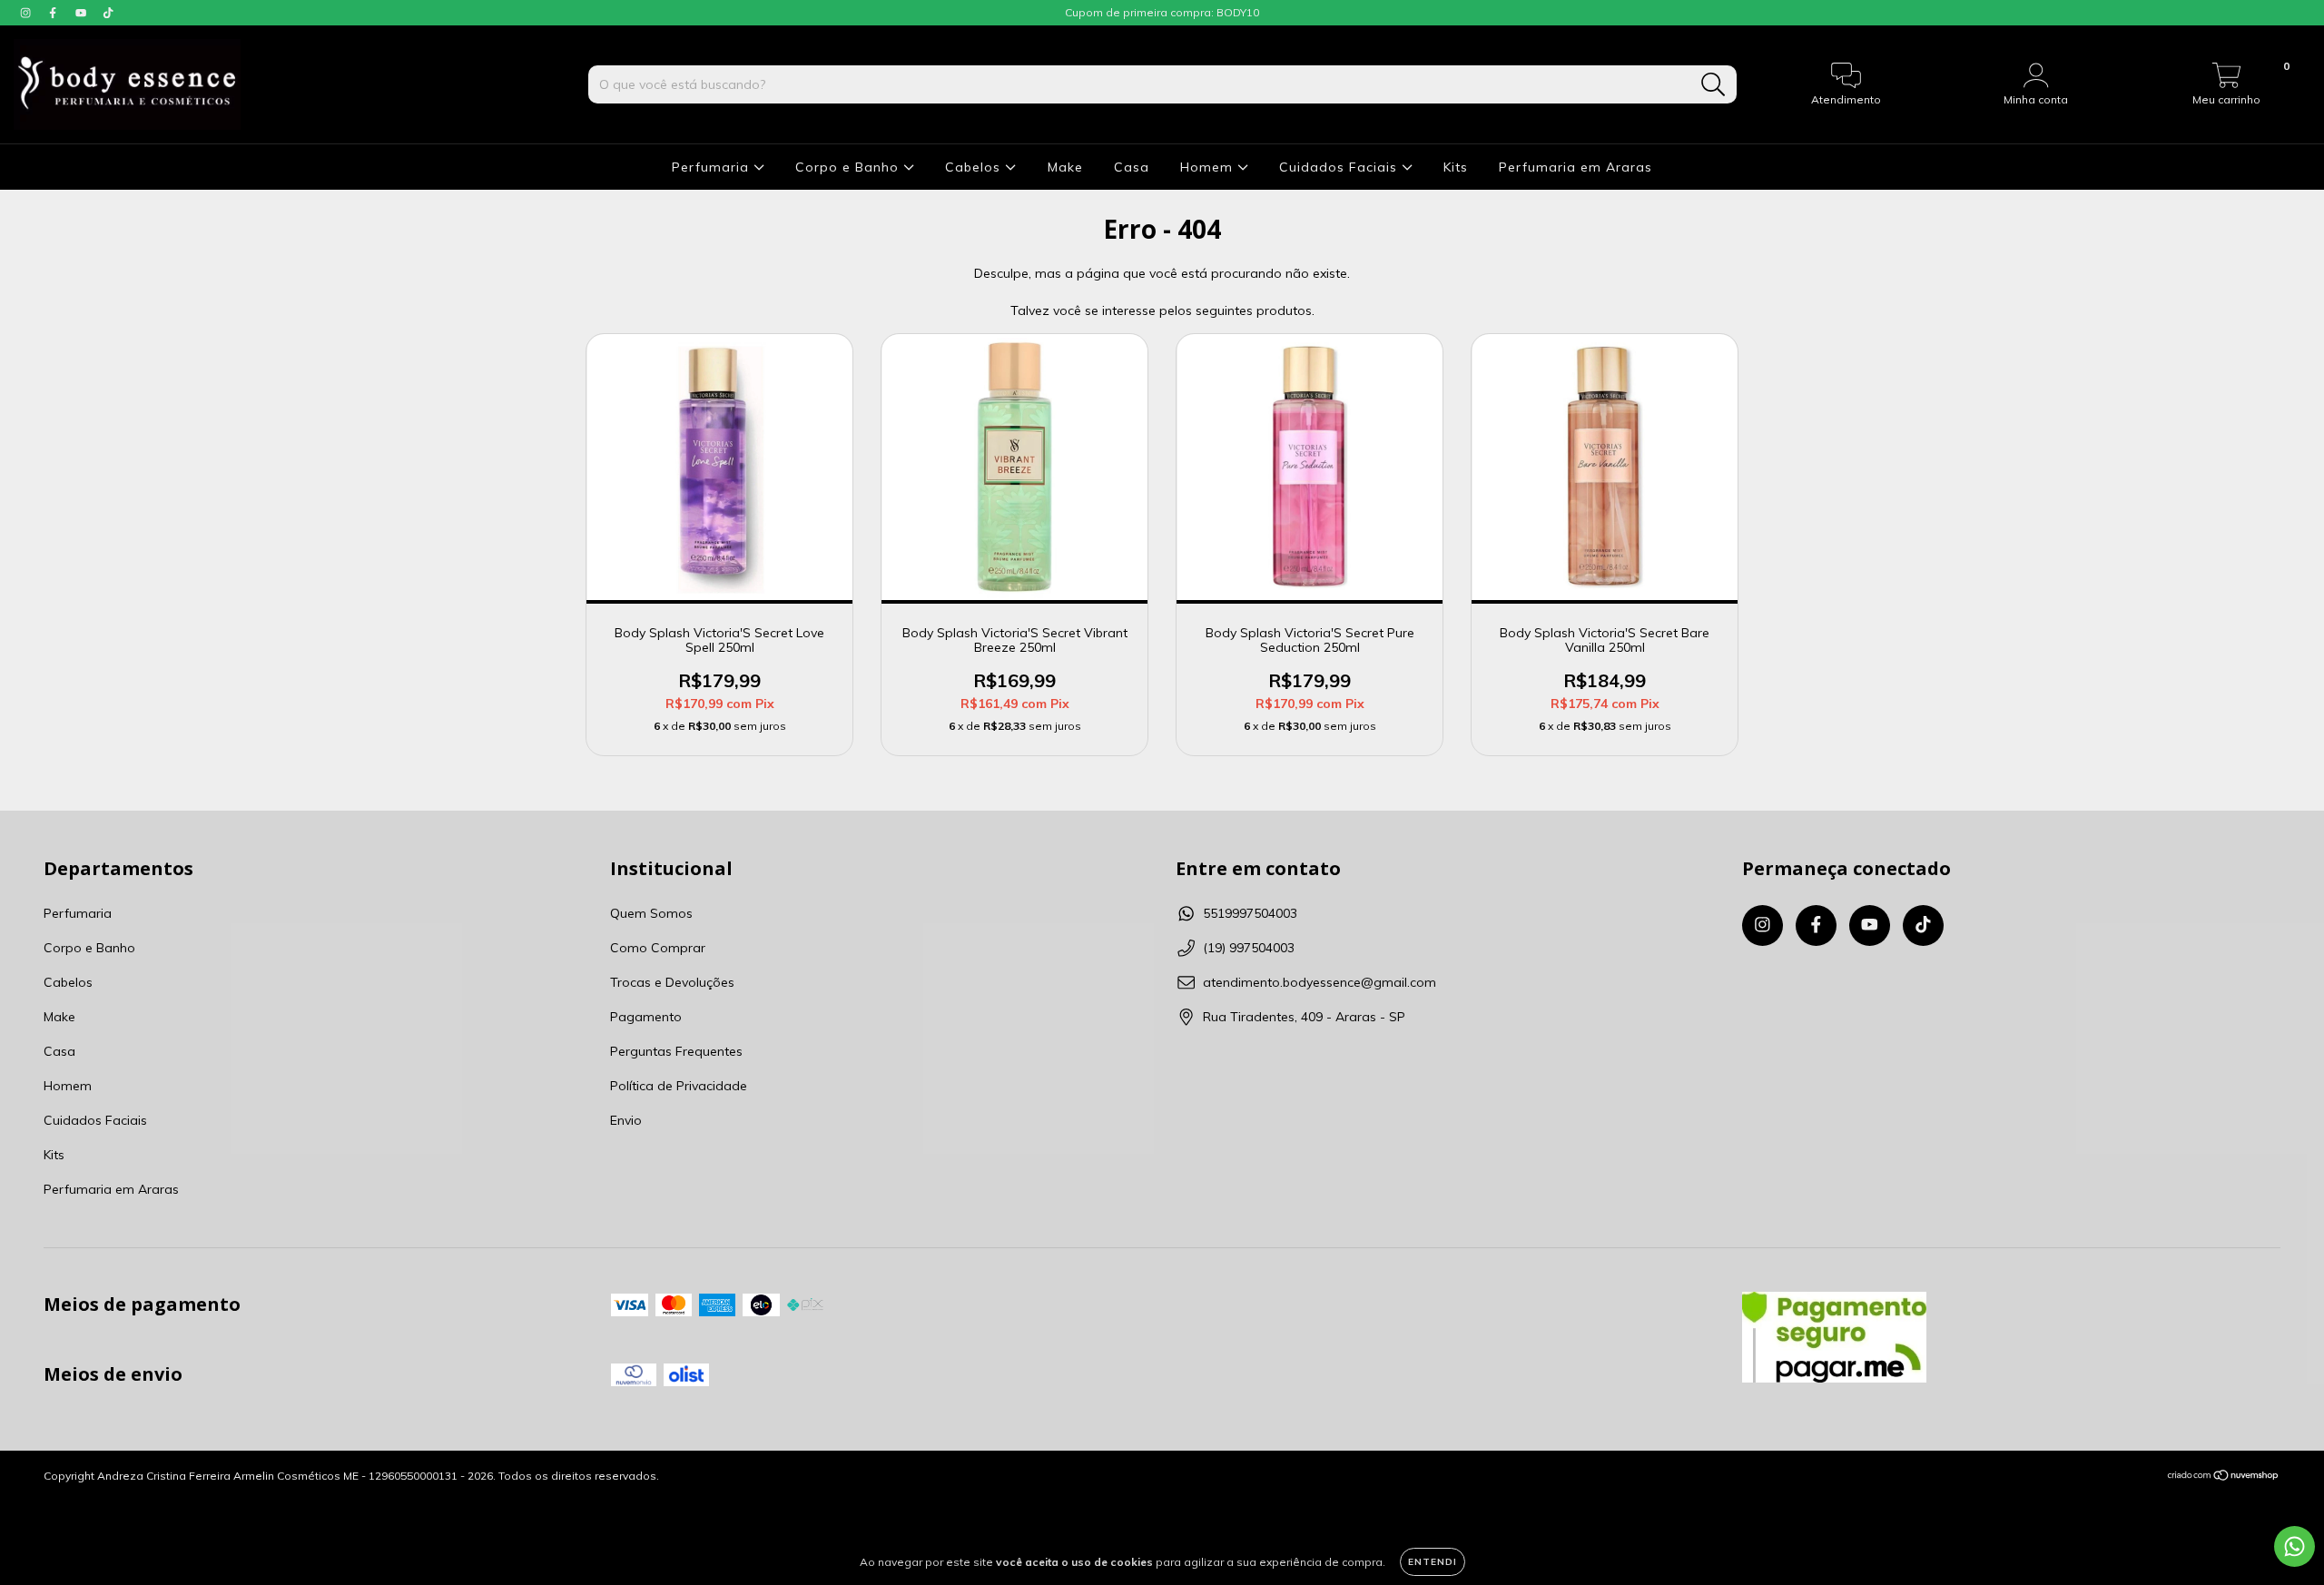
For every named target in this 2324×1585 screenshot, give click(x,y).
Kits (1456, 167)
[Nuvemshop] (2224, 1477)
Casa (1132, 167)
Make (1065, 167)
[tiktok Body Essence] (108, 13)
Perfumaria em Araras (1576, 167)
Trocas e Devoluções (672, 982)
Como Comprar (658, 948)
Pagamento (646, 1017)
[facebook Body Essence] (54, 13)
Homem (1209, 167)
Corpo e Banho (849, 167)
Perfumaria (713, 167)
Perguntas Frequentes (676, 1051)
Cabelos (975, 167)
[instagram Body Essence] (27, 13)
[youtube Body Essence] (83, 13)
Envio (626, 1120)
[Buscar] (1713, 85)
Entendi (1433, 1562)
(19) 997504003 (1249, 948)
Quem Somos (651, 913)
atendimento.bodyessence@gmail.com (1320, 982)
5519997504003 (1250, 913)
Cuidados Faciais (1340, 167)
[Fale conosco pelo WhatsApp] (2294, 1546)
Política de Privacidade (679, 1086)
